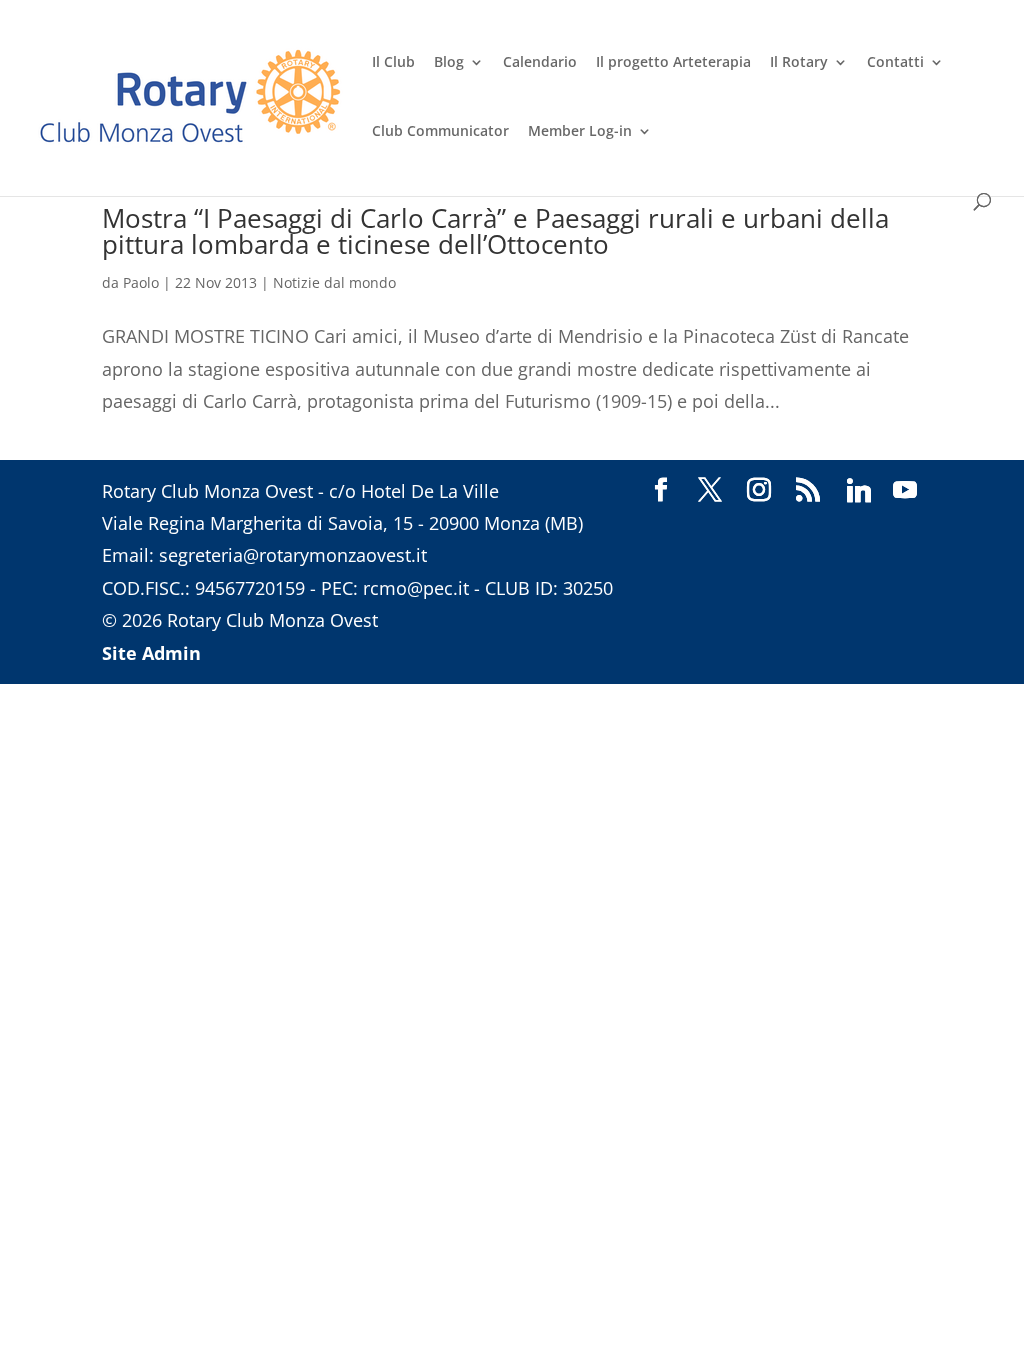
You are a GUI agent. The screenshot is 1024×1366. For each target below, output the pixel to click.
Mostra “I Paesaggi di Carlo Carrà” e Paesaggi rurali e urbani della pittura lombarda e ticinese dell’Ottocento (495, 231)
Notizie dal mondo (334, 282)
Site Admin (151, 653)
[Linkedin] (859, 491)
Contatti (895, 63)
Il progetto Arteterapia (673, 63)
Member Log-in (580, 132)
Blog (449, 63)
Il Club (393, 63)
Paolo (141, 282)
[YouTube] (905, 491)
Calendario (540, 63)
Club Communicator (440, 132)
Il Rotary (799, 63)
